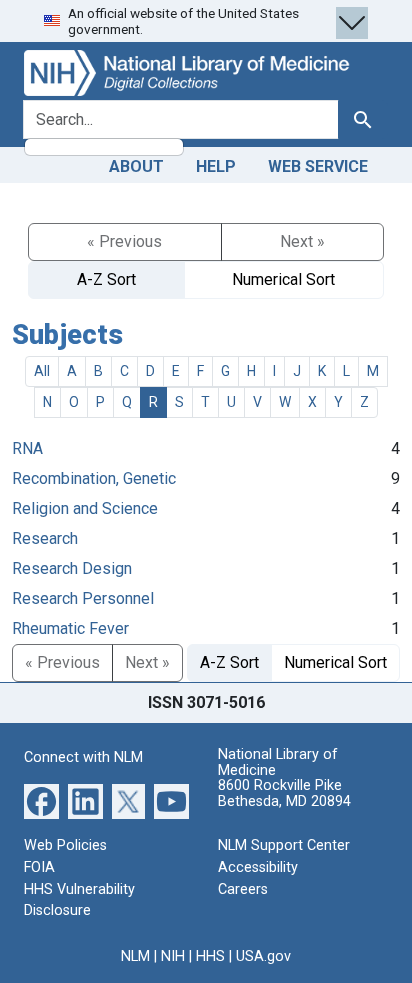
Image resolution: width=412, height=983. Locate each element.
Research (45, 538)
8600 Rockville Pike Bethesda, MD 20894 (284, 793)
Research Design (72, 568)
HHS (210, 956)
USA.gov (263, 956)
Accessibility (258, 867)
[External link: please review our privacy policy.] (41, 800)
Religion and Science (85, 508)
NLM (135, 956)
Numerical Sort (283, 279)
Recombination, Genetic (94, 478)
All (42, 371)
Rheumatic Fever (70, 628)
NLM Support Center (284, 845)
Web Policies (65, 845)
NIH (173, 956)
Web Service (318, 166)
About (136, 166)
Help (216, 166)
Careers (243, 889)
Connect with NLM (83, 757)
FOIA (39, 867)
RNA (27, 448)
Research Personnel (83, 598)
